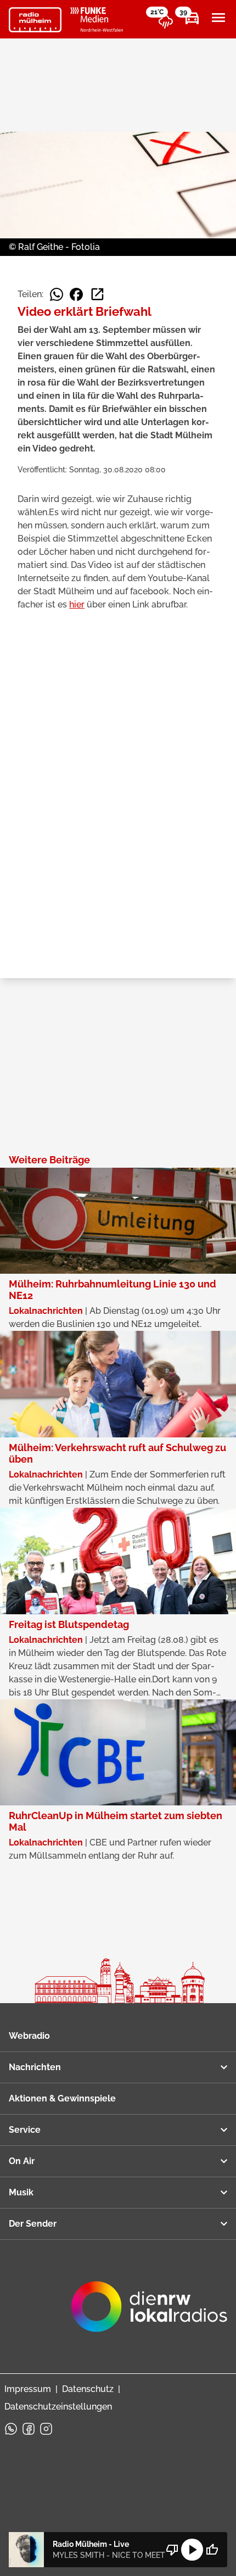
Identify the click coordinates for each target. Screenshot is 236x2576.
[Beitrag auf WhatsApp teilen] (57, 294)
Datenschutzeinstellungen (58, 2407)
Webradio (29, 2036)
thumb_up (212, 2550)
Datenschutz (88, 2389)
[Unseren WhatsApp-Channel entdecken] (11, 2429)
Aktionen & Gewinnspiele (62, 2098)
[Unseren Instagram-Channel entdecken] (46, 2429)
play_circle (192, 2550)
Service (25, 2130)
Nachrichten (35, 2067)
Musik (21, 2192)
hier (77, 604)
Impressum (28, 2389)
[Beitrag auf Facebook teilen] (76, 294)
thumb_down (172, 2550)
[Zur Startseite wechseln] (35, 20)
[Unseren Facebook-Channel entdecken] (29, 2429)
